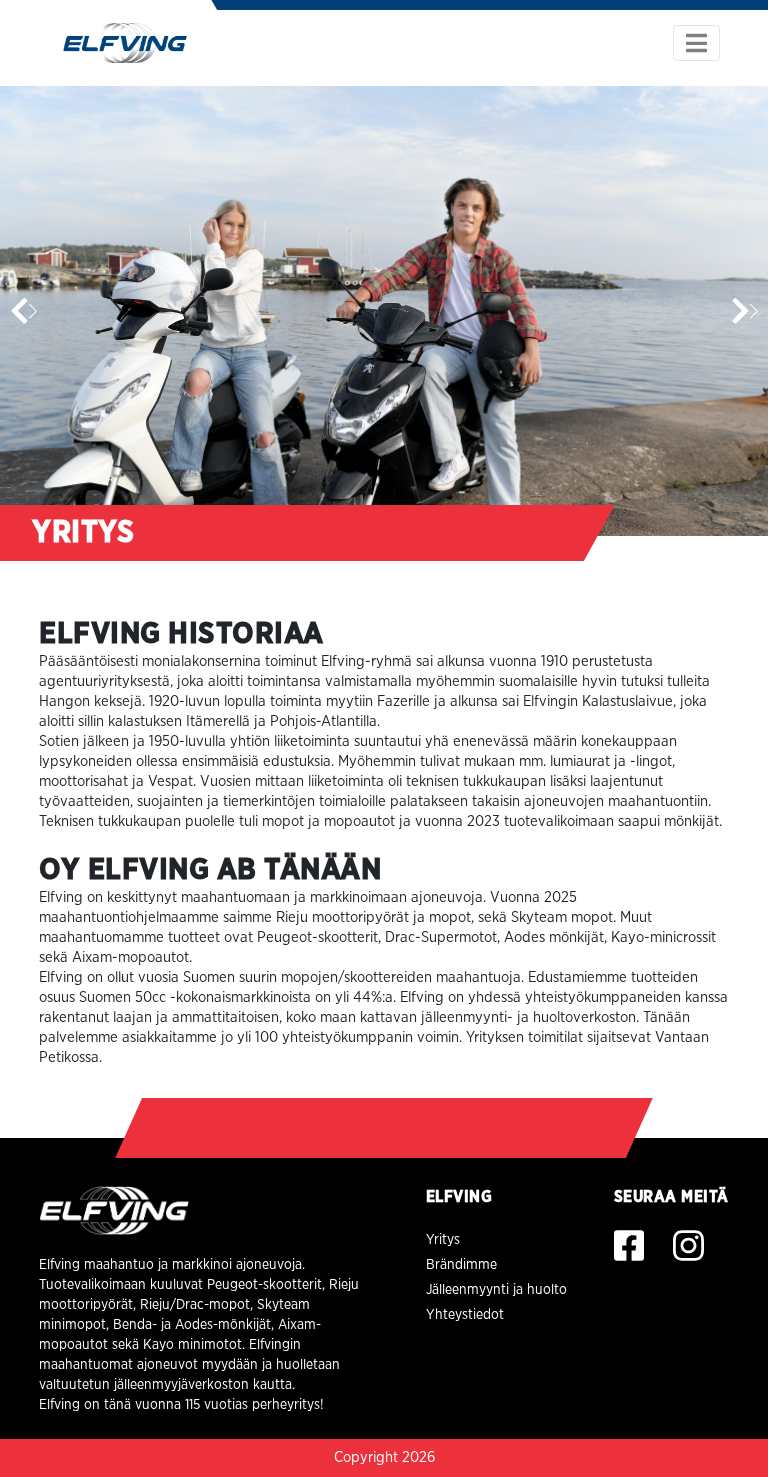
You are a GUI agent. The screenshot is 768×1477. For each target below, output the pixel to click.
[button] (744, 311)
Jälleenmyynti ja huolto (496, 1290)
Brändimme (461, 1265)
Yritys (443, 1240)
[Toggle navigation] (696, 43)
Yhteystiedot (465, 1315)
